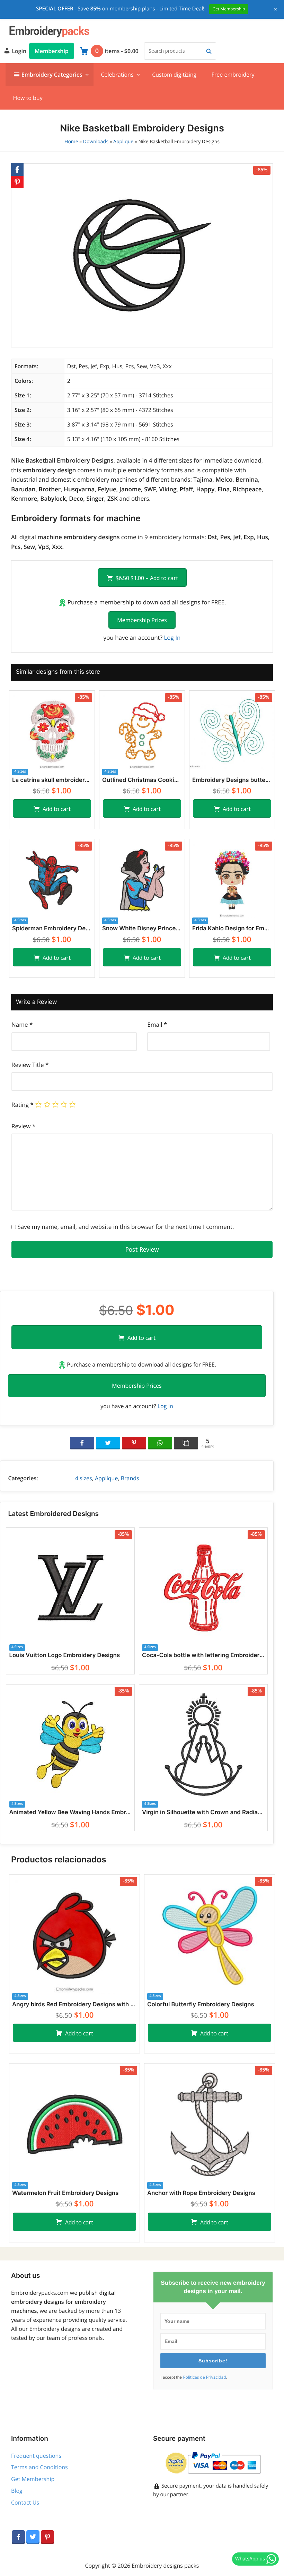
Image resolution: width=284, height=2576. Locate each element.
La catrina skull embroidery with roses (52, 780)
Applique (123, 142)
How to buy (28, 98)
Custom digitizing (174, 75)
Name (22, 1024)
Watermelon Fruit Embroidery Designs (65, 2193)
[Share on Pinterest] (134, 1443)
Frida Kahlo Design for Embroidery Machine (232, 929)
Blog (17, 2491)
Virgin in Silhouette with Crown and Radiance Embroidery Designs (203, 1812)
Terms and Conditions (39, 2467)
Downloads (96, 142)
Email (157, 1024)
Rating (23, 1105)
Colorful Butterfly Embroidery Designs (201, 2005)
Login (18, 51)
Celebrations (117, 75)
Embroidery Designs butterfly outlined (232, 780)
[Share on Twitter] (108, 1443)
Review (23, 1126)
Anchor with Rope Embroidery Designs (201, 2193)
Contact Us (25, 2502)
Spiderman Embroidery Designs (52, 929)
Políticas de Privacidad (204, 2377)
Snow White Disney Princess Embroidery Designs (142, 929)
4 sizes (84, 1478)
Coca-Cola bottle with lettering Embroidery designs (203, 1655)
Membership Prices (142, 620)
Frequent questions (36, 2456)
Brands (130, 1478)
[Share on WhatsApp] (160, 1443)
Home (71, 142)
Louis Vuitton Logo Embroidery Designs (64, 1655)
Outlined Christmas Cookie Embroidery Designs (142, 780)
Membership (52, 51)
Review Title (30, 1065)
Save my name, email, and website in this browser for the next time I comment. (126, 1227)
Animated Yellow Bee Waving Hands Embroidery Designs (70, 1812)
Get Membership (33, 2479)
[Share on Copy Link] (186, 1443)
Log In (172, 637)
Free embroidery (233, 75)
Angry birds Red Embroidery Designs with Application (74, 2005)
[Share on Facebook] (82, 1443)
